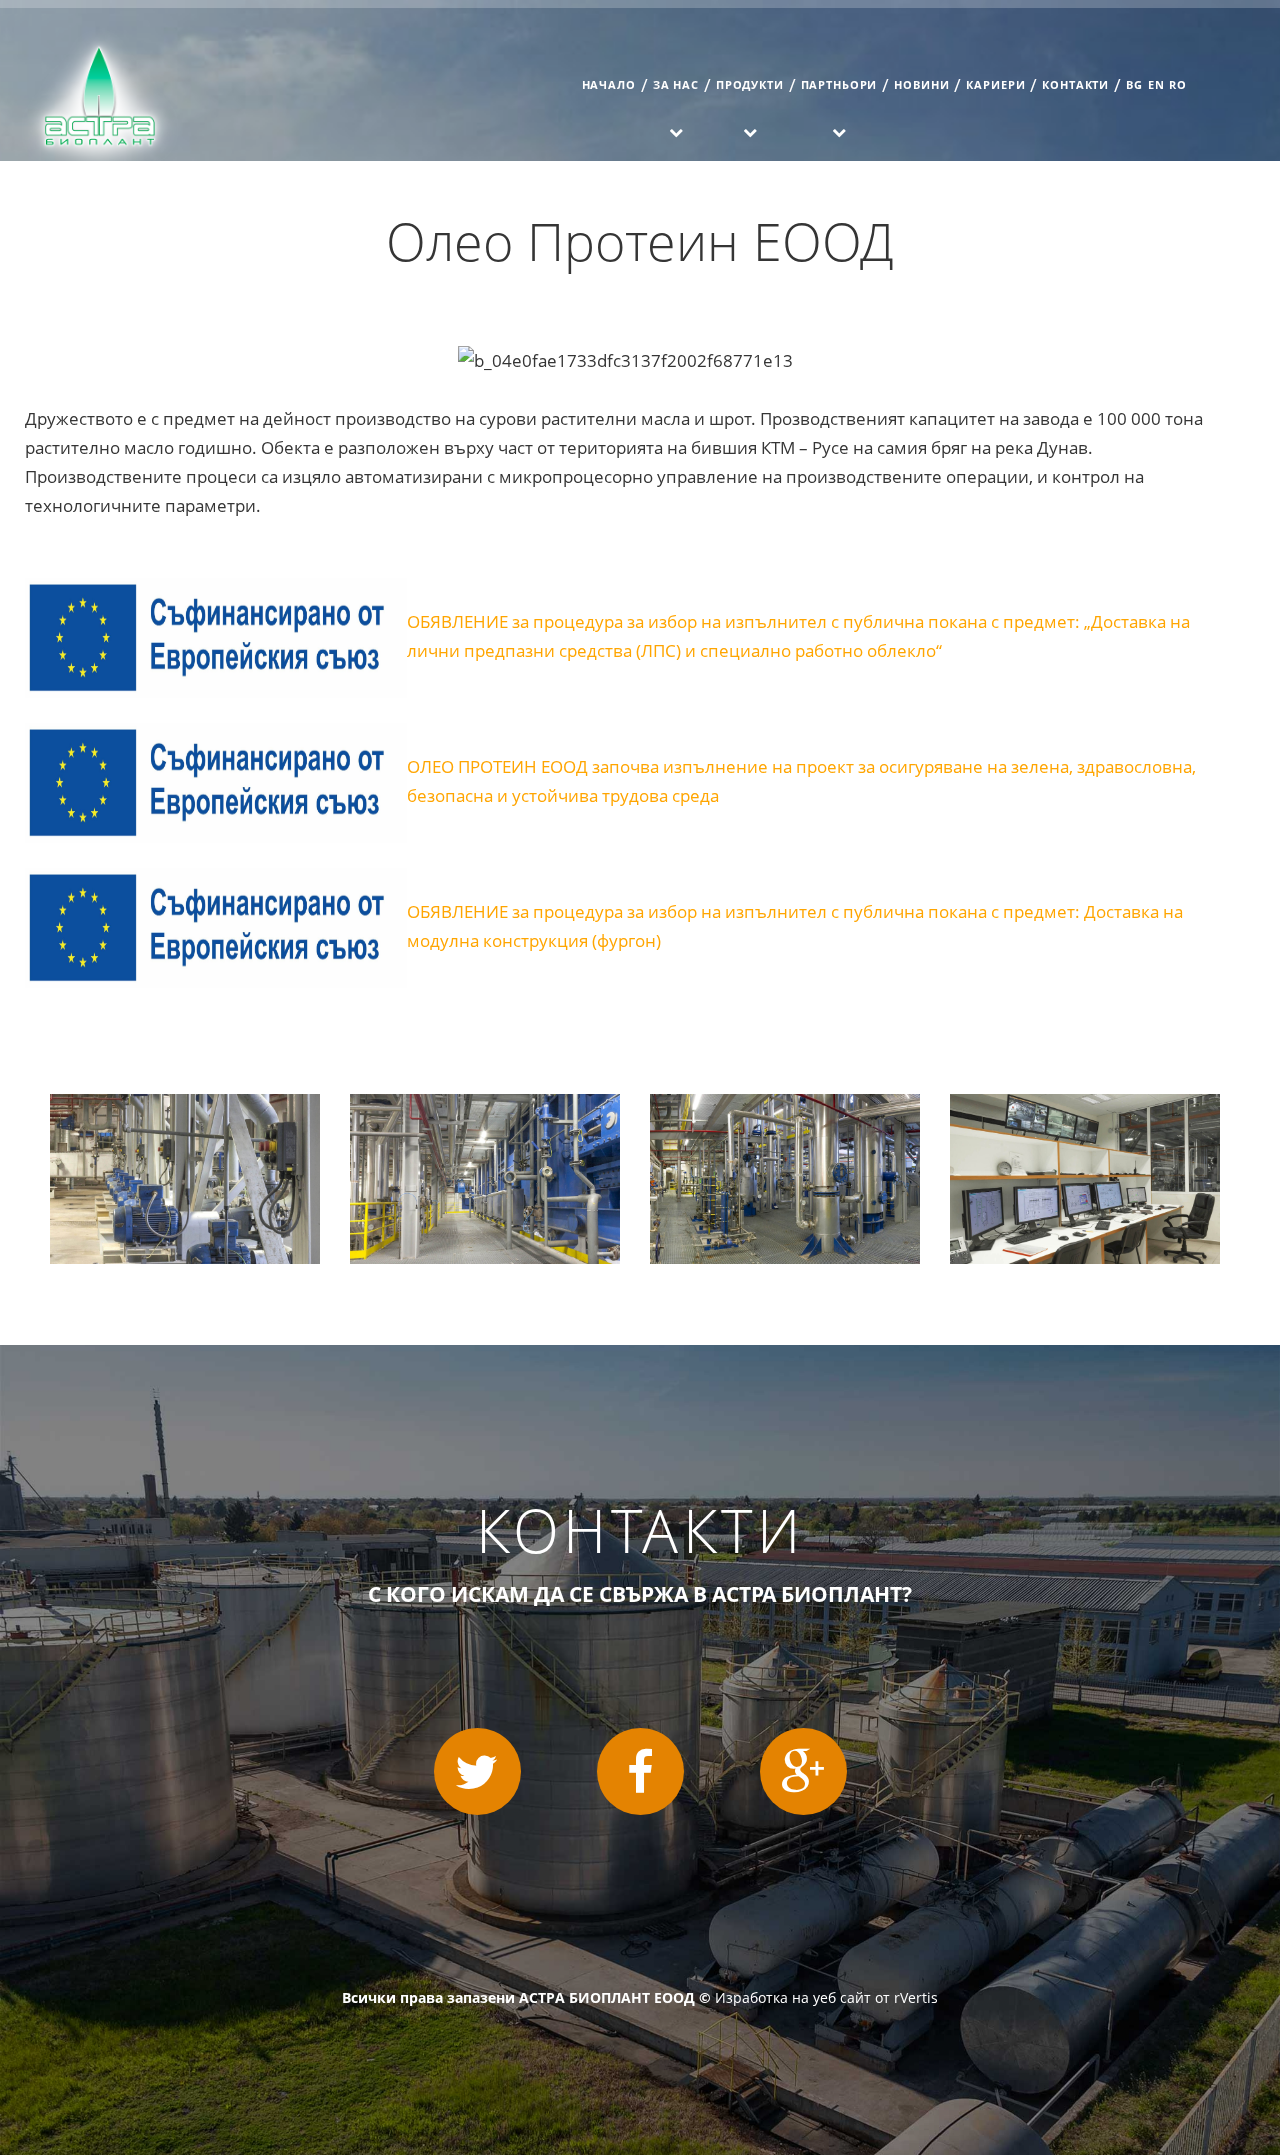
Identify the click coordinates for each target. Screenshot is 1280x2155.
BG (1134, 84)
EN (1156, 84)
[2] (485, 1108)
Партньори (839, 84)
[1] (185, 1108)
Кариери (995, 84)
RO (1178, 84)
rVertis (916, 1997)
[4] (1085, 1108)
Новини (921, 84)
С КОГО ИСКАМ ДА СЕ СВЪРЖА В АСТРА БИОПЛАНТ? (640, 1594)
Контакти (1075, 84)
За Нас (676, 84)
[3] (785, 1108)
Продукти (750, 84)
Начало (609, 84)
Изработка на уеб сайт (793, 1997)
